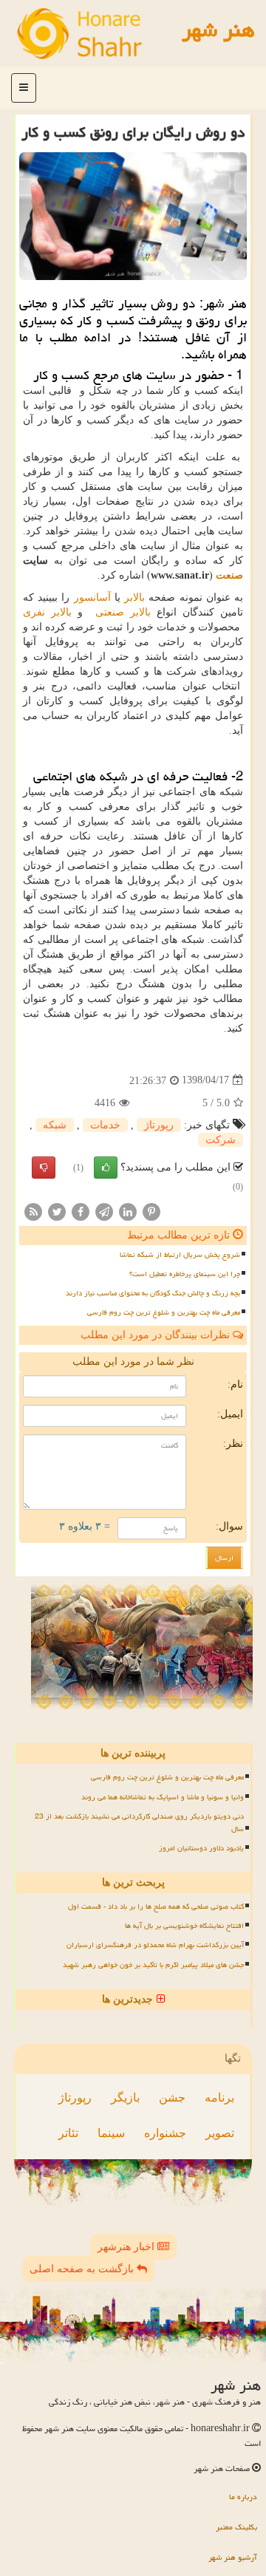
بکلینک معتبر (236, 2527)
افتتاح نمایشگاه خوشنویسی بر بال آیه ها (184, 1926)
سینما (111, 2133)
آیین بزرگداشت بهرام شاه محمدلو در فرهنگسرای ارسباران (155, 1945)
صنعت (229, 575)
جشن (172, 2098)
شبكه (55, 1125)
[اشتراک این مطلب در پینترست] (151, 1211)
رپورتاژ (159, 1125)
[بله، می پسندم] (106, 1168)
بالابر (134, 597)
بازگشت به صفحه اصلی (83, 2269)
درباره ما (243, 2497)
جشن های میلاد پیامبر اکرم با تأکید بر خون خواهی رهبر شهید (153, 1965)
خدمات (105, 1125)
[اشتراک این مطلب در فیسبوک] (81, 1211)
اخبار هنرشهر (127, 2247)
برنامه (219, 2098)
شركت (221, 1140)
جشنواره (165, 2133)
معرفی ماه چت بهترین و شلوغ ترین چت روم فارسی (164, 1312)
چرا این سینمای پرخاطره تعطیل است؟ (185, 1274)
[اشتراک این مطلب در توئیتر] (57, 1211)
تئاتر (68, 2133)
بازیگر (125, 2098)
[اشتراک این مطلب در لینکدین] (128, 1211)
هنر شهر (218, 30)
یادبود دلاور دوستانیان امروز (201, 1848)
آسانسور (92, 597)
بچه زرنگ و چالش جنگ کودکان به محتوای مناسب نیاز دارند (153, 1293)
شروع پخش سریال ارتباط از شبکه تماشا (180, 1255)
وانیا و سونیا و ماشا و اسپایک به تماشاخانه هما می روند (163, 1797)
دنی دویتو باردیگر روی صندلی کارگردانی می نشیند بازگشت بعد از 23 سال (139, 1823)
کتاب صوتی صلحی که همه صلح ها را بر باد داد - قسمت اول (156, 1907)
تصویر (220, 2133)
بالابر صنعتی (123, 612)
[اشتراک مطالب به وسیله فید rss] (33, 1211)
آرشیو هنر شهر (233, 2557)
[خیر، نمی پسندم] (44, 1168)
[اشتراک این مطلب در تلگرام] (104, 1211)
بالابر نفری (47, 612)
